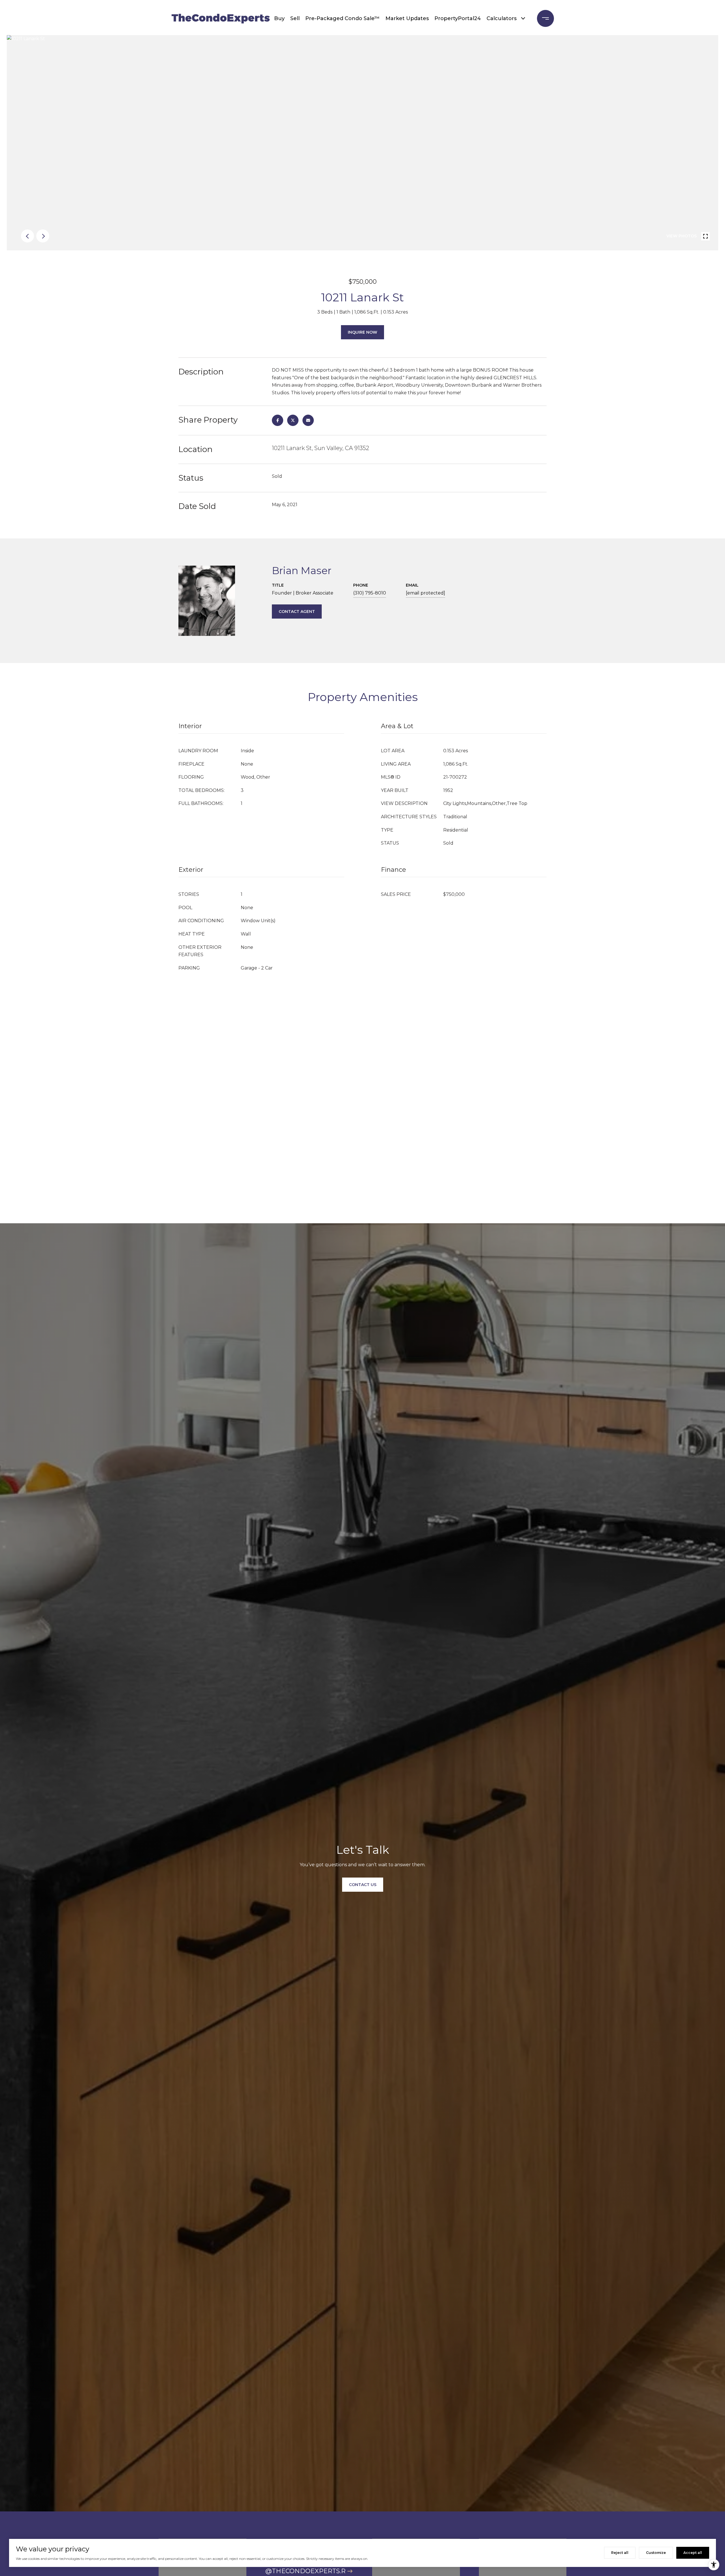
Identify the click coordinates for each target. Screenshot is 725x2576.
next (43, 236)
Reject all (620, 2553)
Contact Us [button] (363, 1885)
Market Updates (407, 18)
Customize (656, 2553)
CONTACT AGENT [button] (297, 611)
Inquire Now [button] (362, 332)
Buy (279, 18)
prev (27, 236)
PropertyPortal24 (458, 18)
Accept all (693, 2553)
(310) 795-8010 (370, 593)
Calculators (502, 18)
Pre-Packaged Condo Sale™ (343, 18)
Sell (295, 18)
